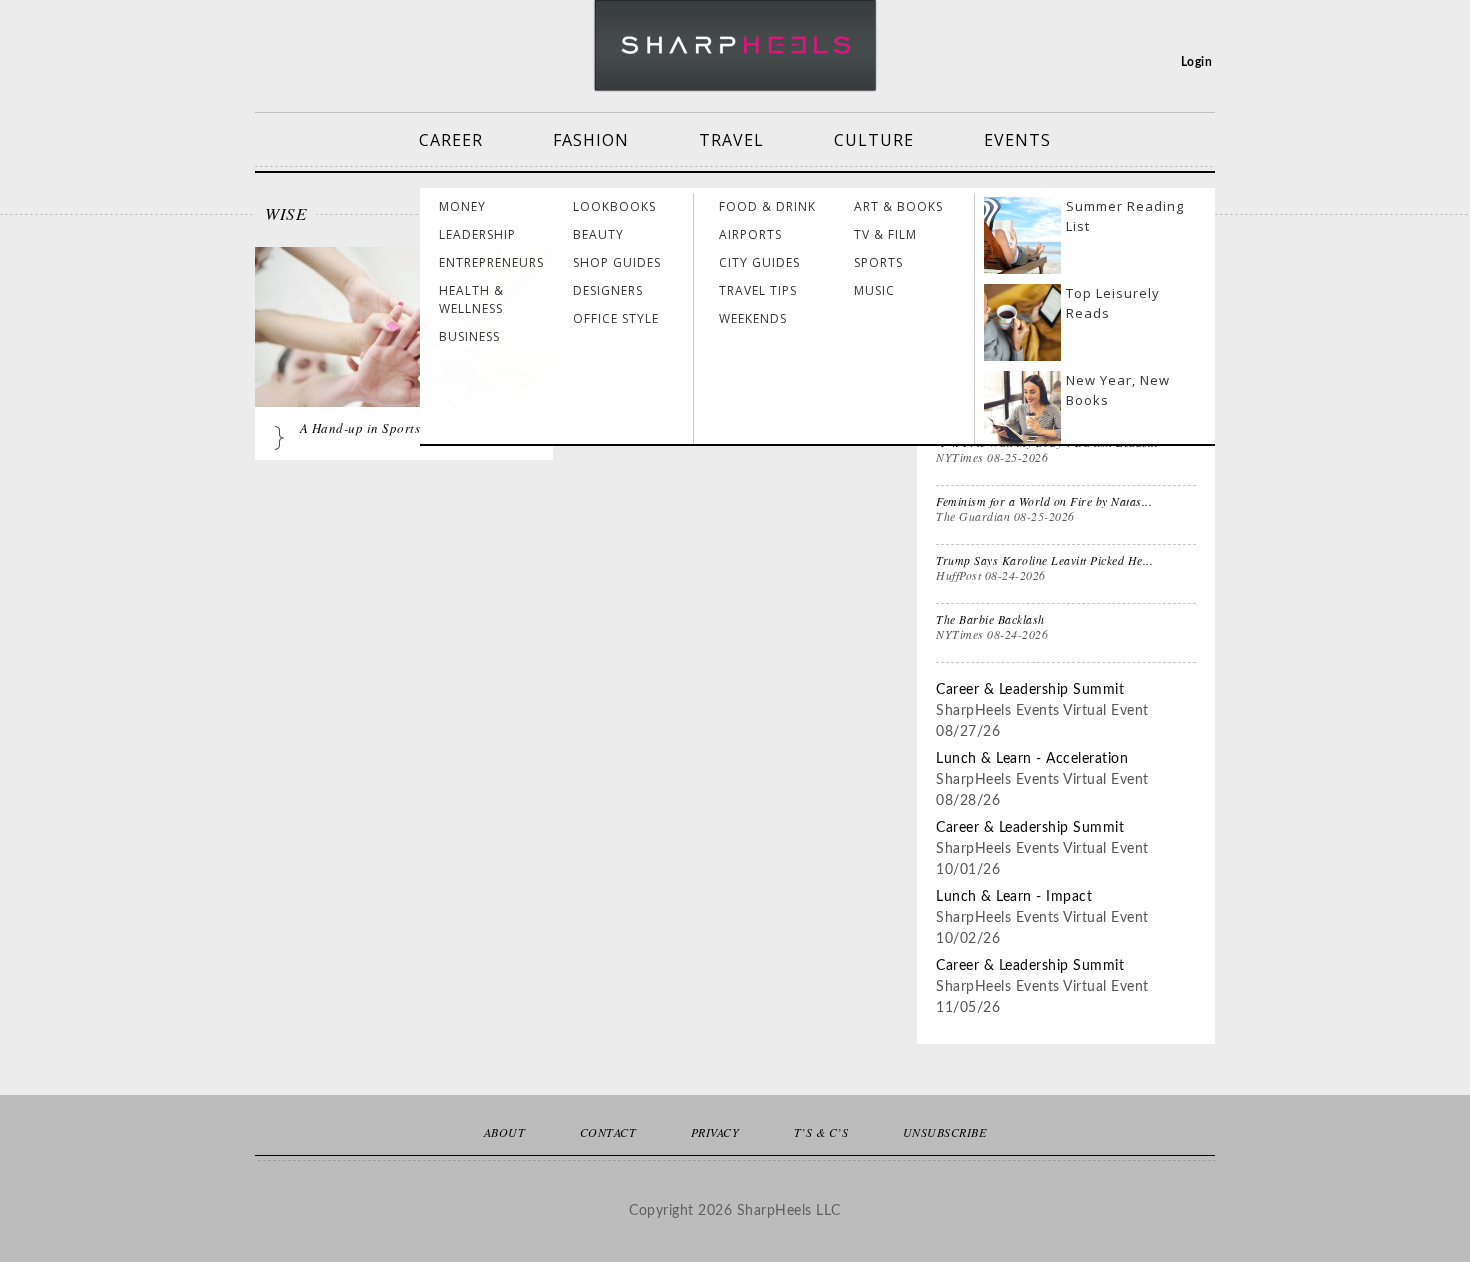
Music (874, 290)
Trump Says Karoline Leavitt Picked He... (1044, 560)
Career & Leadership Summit (1030, 690)
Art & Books (898, 206)
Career (451, 140)
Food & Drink (767, 206)
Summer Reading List (1125, 216)
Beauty (598, 234)
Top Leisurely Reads (1113, 303)
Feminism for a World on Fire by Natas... (1044, 501)
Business (469, 336)
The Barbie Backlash (990, 619)
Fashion (591, 140)
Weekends (753, 318)
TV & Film (885, 234)
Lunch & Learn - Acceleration (1032, 759)
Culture (874, 140)
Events (1017, 140)
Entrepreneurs (491, 262)
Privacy (715, 1132)
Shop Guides (617, 262)
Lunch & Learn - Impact (1014, 897)
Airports (750, 234)
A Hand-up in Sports (360, 428)
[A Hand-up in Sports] (404, 347)
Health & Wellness (471, 299)
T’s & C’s (821, 1132)
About (505, 1132)
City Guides (759, 262)
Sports (878, 262)
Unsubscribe (945, 1132)
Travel (731, 140)
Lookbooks (614, 206)
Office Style (616, 318)
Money (462, 206)
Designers (608, 290)
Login (1197, 62)
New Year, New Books (1118, 390)
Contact (608, 1132)
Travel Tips (758, 290)
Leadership (477, 234)
